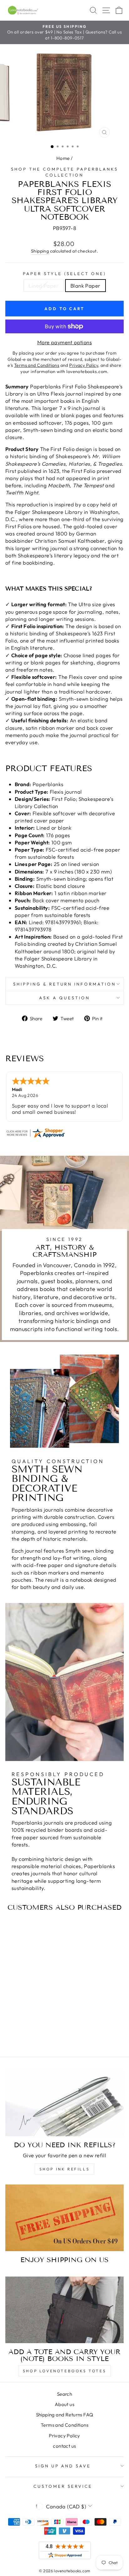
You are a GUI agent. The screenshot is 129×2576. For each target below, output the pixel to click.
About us (64, 2404)
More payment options (64, 342)
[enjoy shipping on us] (64, 2218)
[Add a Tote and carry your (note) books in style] (64, 2310)
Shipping (40, 251)
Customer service (63, 2486)
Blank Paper (85, 286)
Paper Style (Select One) (64, 274)
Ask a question (64, 998)
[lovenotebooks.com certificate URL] (64, 1133)
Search (64, 2394)
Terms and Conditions (64, 2425)
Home (63, 158)
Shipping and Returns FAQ (65, 2415)
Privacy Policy (64, 2436)
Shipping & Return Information (64, 984)
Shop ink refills (65, 2169)
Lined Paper (44, 286)
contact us (64, 2446)
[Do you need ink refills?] (64, 2103)
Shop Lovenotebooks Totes (64, 2371)
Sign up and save (63, 2466)
